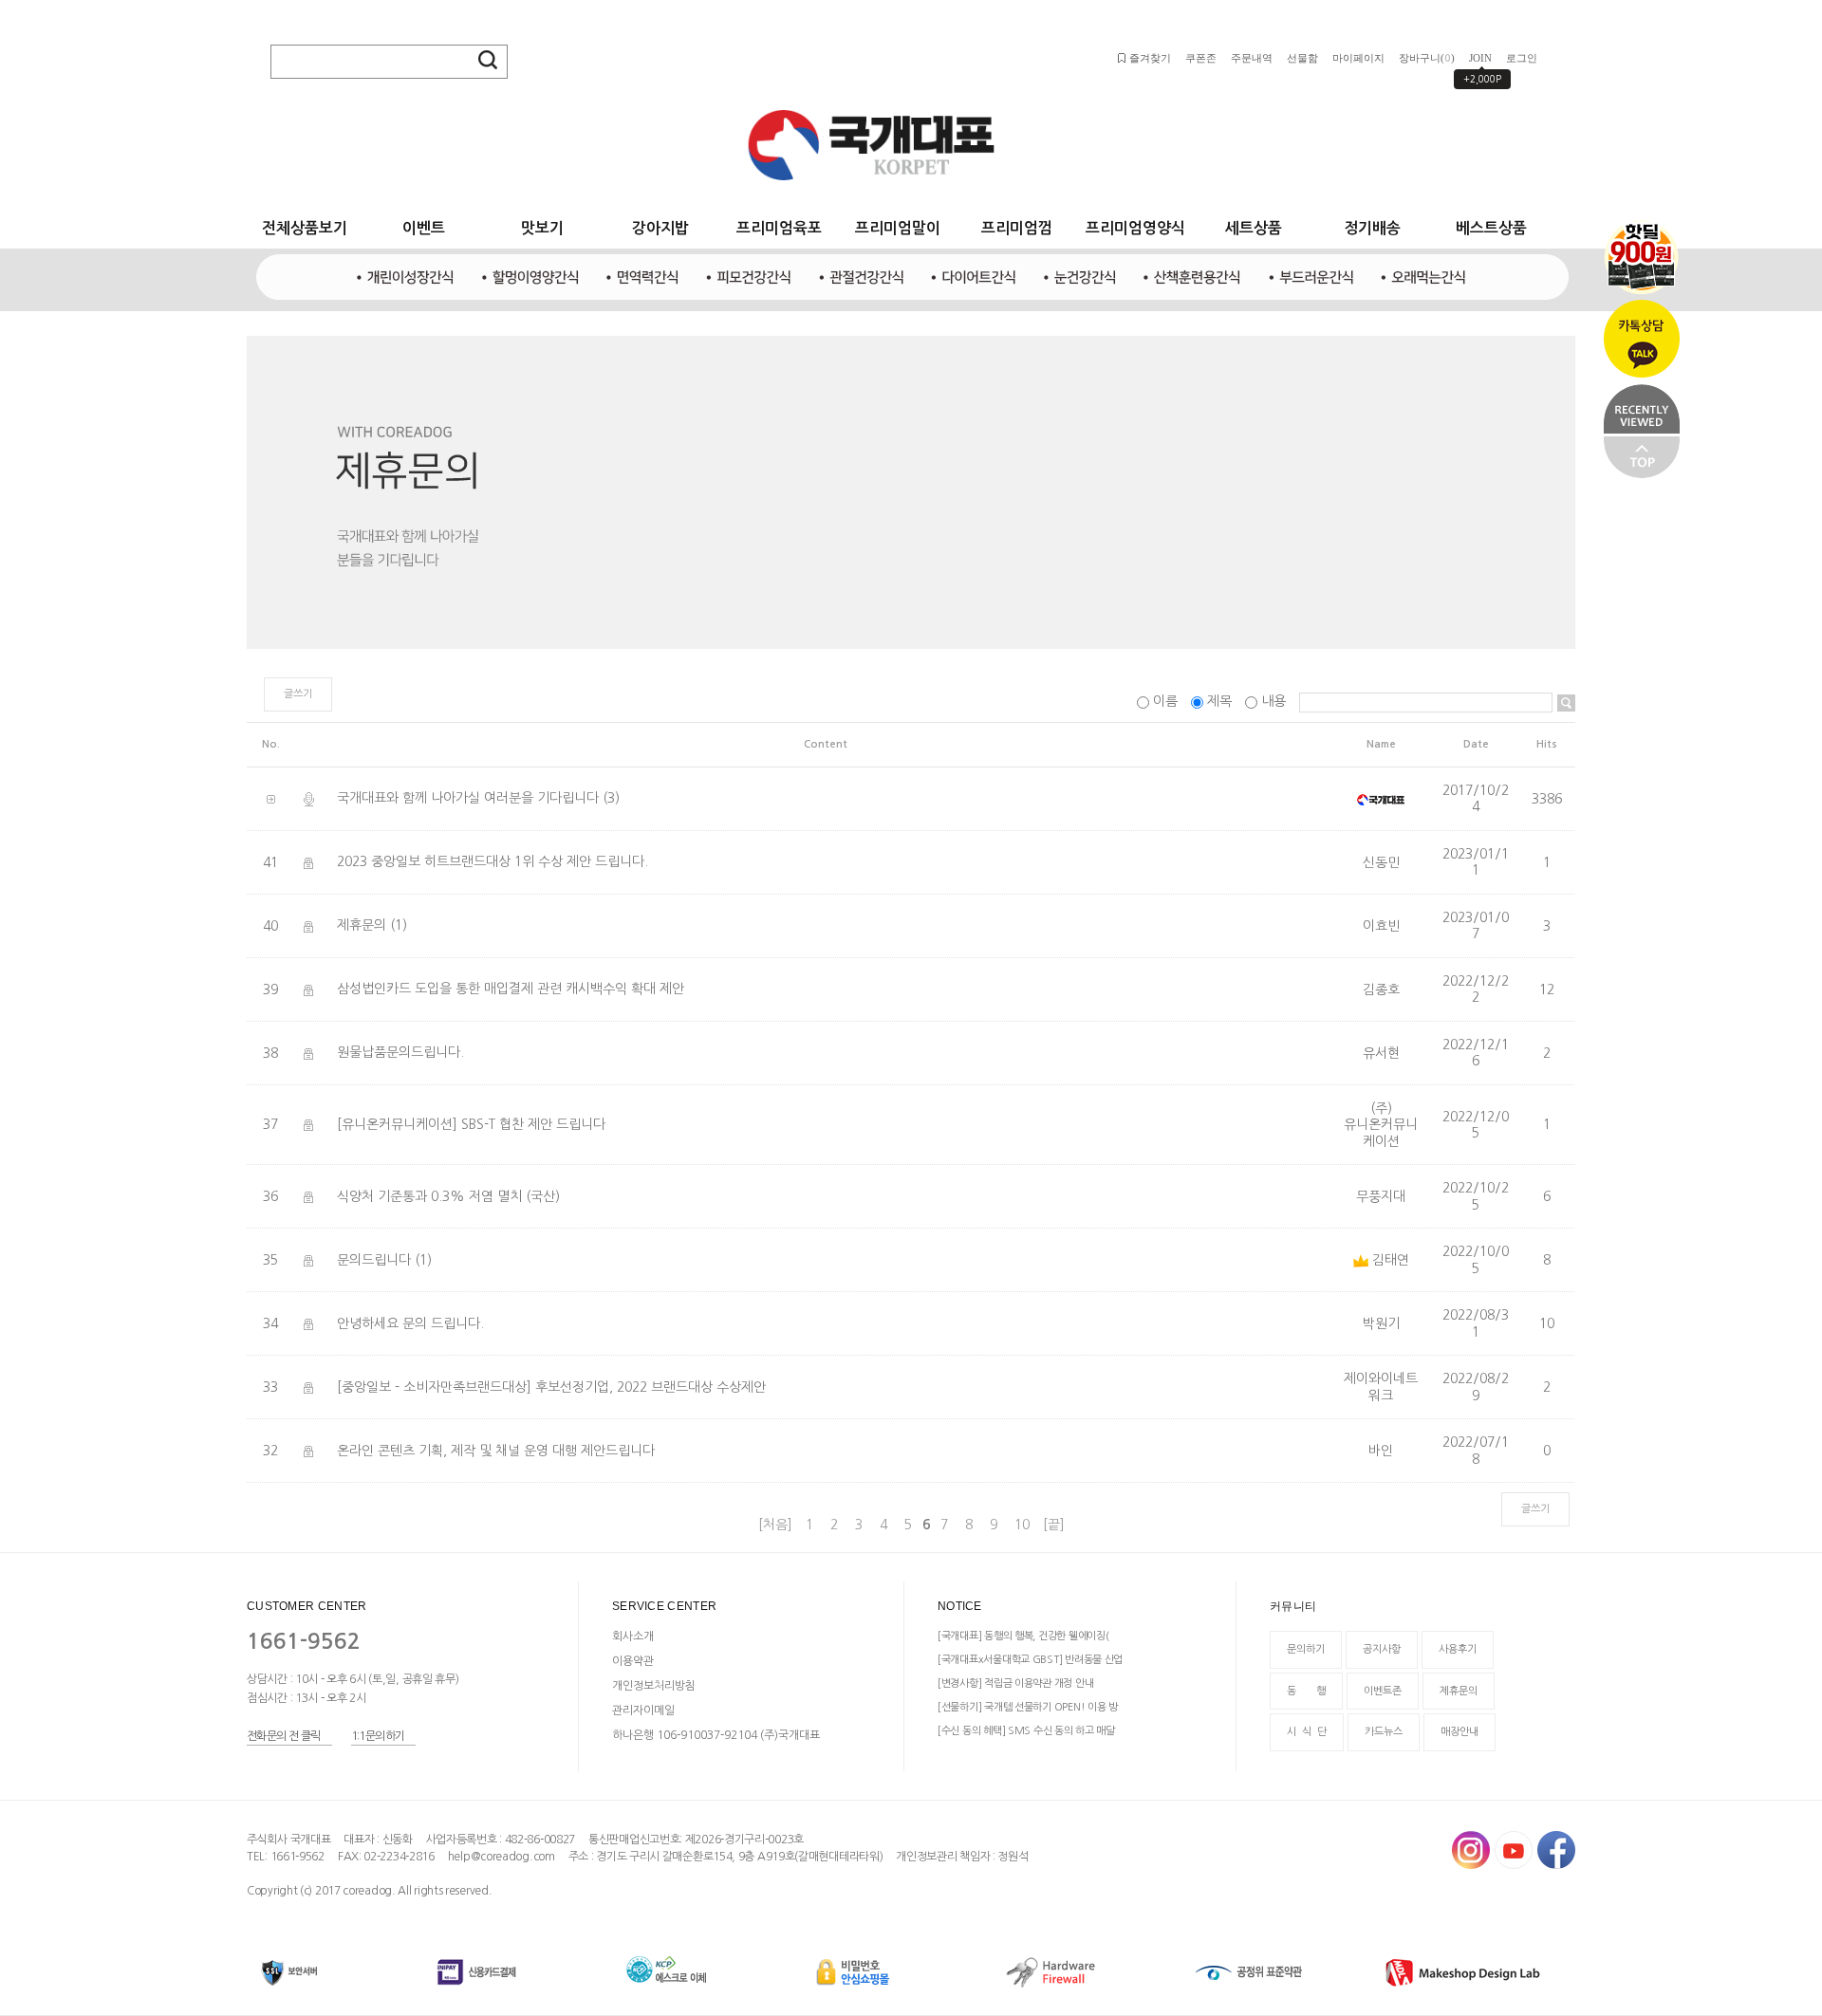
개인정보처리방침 (654, 1686)
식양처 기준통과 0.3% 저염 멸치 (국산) (448, 1196)
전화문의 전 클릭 (284, 1736)
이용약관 (633, 1661)
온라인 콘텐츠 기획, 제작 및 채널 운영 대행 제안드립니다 (496, 1451)
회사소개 (633, 1637)
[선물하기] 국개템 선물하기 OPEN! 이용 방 (1028, 1707)
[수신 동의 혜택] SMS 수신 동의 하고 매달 (1026, 1731)
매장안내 (1459, 1733)
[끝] (1054, 1525)
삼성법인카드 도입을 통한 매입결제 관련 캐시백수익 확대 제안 (511, 990)
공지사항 (1382, 1650)
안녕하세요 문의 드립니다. (410, 1323)
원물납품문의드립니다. (400, 1053)
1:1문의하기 (378, 1736)
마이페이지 (1358, 58)
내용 (1274, 701)
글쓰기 (298, 694)
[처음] (775, 1525)
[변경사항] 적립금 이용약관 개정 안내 (1015, 1683)
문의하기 (1306, 1650)
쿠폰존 (1201, 58)
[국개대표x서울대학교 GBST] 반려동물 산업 (1030, 1660)
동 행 (1306, 1691)
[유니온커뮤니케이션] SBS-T (471, 1124)
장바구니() (1427, 58)
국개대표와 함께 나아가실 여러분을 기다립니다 (468, 799)
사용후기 (1458, 1650)
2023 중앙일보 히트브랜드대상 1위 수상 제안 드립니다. (493, 862)
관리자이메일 (643, 1711)
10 (1022, 1525)
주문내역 (1252, 58)
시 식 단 (1307, 1733)
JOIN (1480, 58)
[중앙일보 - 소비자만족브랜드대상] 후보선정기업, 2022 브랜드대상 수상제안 (551, 1387)
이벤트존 (1383, 1691)
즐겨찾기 (1150, 58)
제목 (1219, 701)
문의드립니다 (374, 1260)
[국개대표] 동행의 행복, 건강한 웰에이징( (1023, 1636)
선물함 (1302, 58)
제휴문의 (362, 926)
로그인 (1522, 58)
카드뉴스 (1384, 1733)
